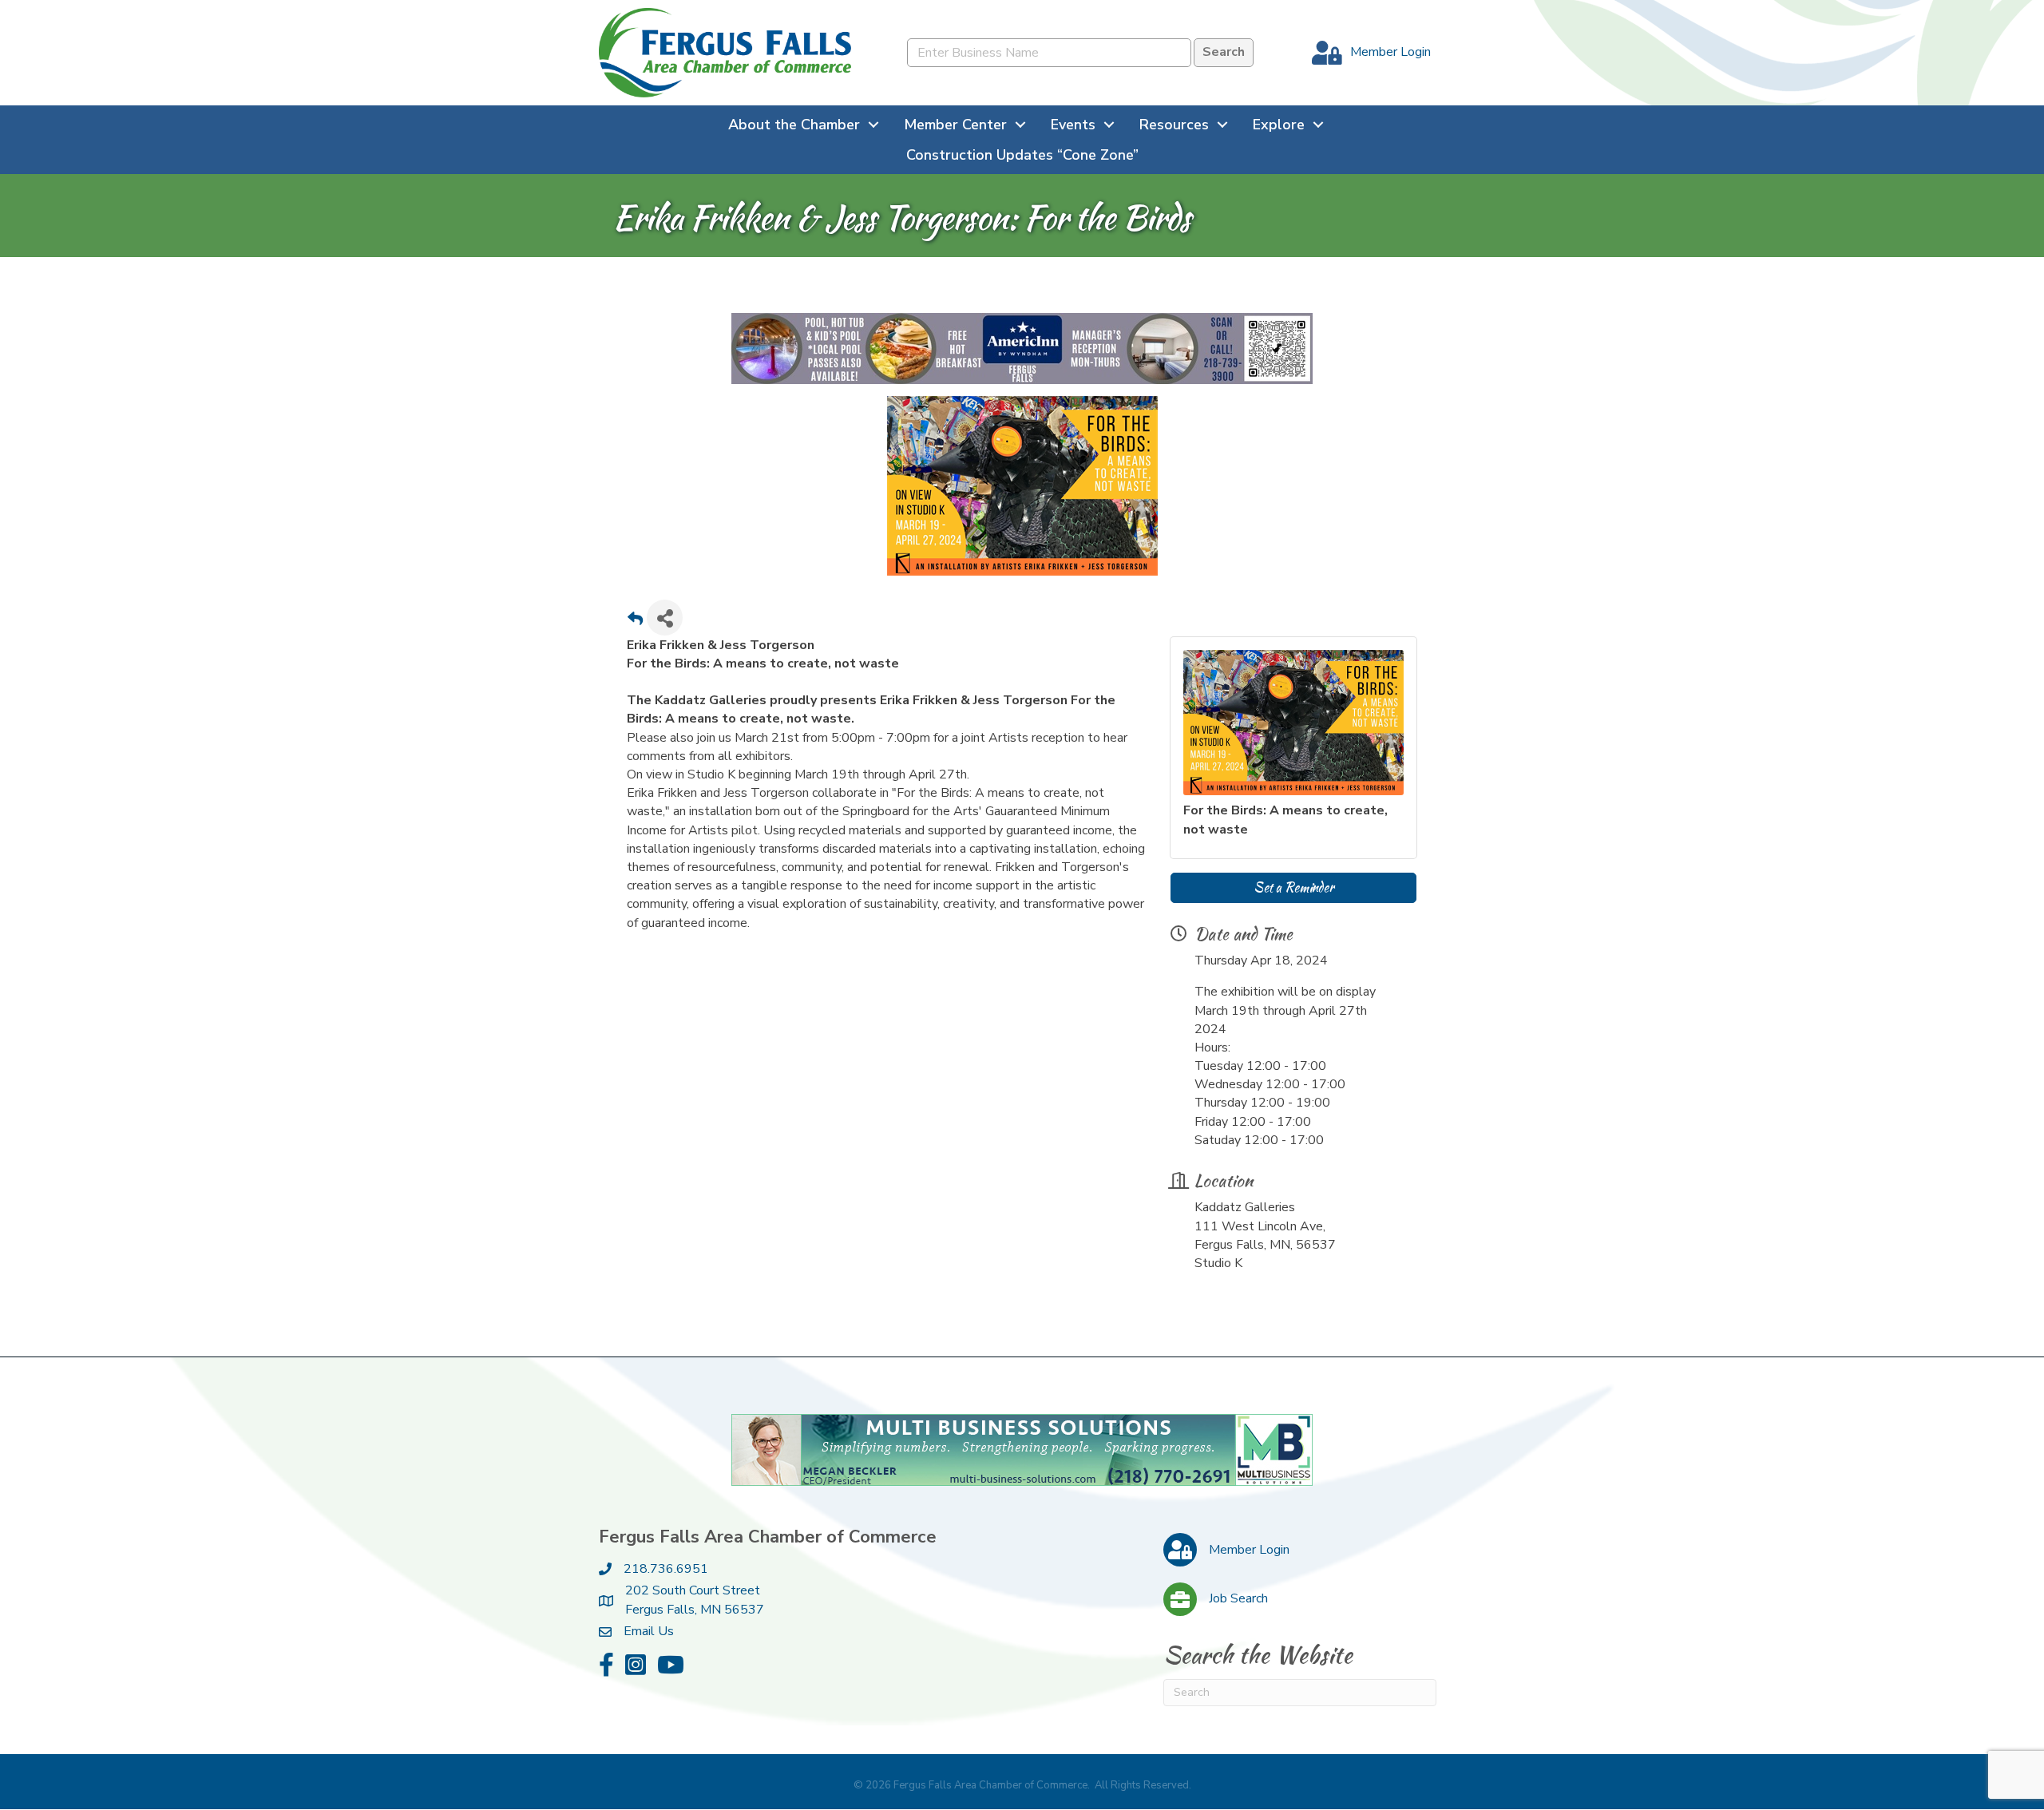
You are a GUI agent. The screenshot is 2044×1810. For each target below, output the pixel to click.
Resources (1174, 125)
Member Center (955, 125)
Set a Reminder (1293, 888)
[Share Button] (665, 618)
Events (1073, 125)
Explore (1279, 125)
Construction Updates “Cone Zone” (1022, 155)
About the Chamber (794, 125)
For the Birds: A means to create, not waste (1285, 820)
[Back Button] (635, 623)
